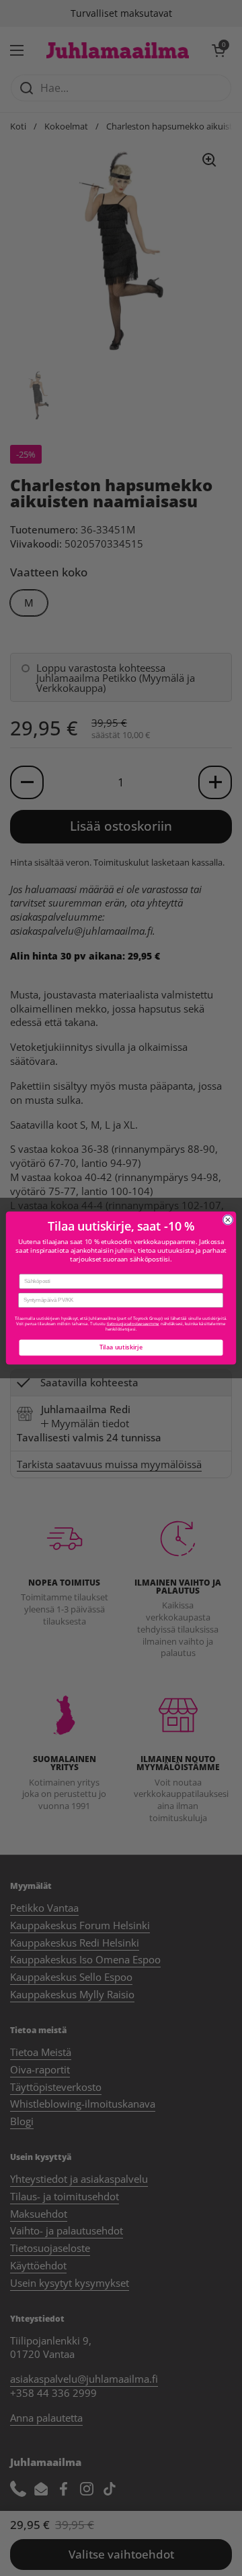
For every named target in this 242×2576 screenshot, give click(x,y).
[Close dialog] (228, 1220)
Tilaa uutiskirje (121, 1347)
